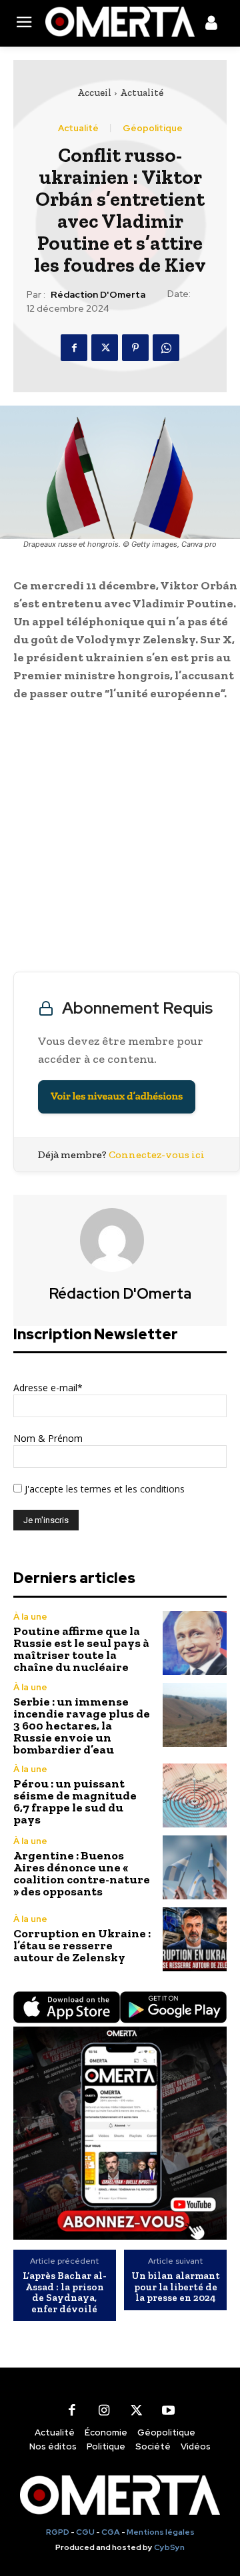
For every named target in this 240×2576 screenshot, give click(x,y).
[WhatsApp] (166, 348)
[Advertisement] (120, 840)
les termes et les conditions (124, 1489)
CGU (85, 2532)
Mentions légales (161, 2532)
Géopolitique (153, 128)
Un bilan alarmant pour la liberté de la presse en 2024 (176, 2287)
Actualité (142, 93)
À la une (30, 1617)
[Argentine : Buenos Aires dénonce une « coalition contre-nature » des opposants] (195, 1867)
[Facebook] (74, 348)
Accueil (94, 93)
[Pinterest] (135, 348)
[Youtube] (168, 2410)
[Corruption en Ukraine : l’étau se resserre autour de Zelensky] (195, 1939)
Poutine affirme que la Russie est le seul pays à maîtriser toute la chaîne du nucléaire (81, 1649)
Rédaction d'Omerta (98, 295)
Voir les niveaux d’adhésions (117, 1097)
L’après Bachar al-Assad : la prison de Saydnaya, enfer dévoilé (65, 2292)
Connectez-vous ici (157, 1154)
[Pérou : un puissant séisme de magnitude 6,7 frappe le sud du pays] (195, 1795)
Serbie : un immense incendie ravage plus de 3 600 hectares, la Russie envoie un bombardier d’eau (82, 1726)
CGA (111, 2532)
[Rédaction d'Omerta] (120, 1240)
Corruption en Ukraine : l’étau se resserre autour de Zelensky (82, 1945)
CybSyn (169, 2547)
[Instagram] (104, 2410)
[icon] (211, 25)
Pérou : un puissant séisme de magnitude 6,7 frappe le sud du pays (75, 1801)
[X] (105, 348)
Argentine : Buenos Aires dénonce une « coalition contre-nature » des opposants (82, 1873)
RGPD (58, 2532)
